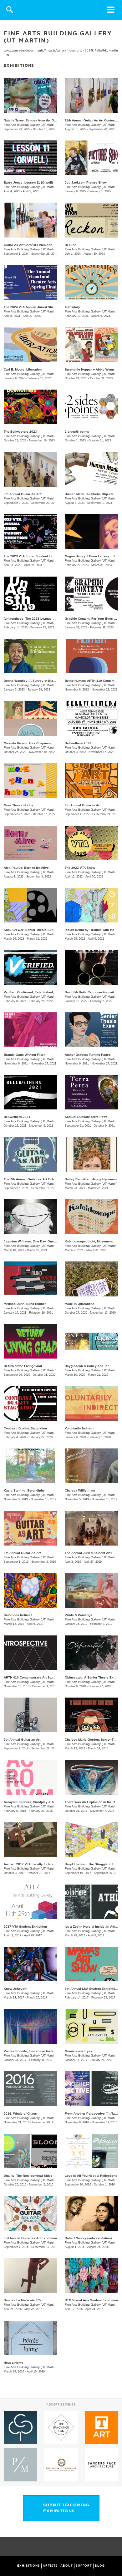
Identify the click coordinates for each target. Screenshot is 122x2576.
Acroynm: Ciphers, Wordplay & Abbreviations (38, 1802)
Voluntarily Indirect (79, 1428)
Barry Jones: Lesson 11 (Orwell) (28, 182)
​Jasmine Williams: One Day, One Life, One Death (41, 1241)
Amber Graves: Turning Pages (88, 1055)
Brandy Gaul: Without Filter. (25, 1055)
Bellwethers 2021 (17, 1117)
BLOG (100, 2566)
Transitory (72, 307)
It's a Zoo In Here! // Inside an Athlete (93, 1927)
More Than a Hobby (18, 805)
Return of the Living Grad (23, 1366)
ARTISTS (50, 2566)
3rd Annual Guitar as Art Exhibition (30, 2238)
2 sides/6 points (77, 432)
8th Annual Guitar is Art (83, 805)
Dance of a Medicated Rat (23, 2300)
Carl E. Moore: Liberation (23, 369)
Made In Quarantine (80, 1304)
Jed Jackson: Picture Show (86, 182)
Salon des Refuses (18, 1615)
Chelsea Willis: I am (80, 1490)
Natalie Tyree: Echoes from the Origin (32, 120)
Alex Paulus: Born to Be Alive (26, 868)
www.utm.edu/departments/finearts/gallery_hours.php (43, 51)
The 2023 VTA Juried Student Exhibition (34, 556)
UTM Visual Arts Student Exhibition (91, 2300)
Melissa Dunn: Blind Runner (25, 1304)
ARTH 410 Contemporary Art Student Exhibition (40, 1677)
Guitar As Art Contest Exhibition (28, 245)
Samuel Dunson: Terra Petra (86, 1117)
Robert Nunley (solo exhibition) (88, 2238)
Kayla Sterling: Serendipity (24, 1490)
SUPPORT (84, 2566)
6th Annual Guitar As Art (22, 1553)
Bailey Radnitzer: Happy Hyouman (91, 1179)
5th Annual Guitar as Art (22, 1740)
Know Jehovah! (15, 1989)
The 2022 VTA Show (80, 868)
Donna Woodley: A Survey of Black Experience (40, 681)
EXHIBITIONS (29, 2566)
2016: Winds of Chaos (20, 2114)
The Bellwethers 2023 (20, 432)
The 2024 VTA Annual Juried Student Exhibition (40, 307)
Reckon (71, 245)
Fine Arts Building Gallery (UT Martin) (30, 125)
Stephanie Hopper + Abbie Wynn (89, 369)
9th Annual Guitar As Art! (23, 494)
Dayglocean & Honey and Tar (87, 1366)
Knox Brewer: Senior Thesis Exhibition (33, 930)
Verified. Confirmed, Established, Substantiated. (40, 992)
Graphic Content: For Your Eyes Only (93, 619)
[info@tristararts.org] (116, 2547)
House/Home (13, 2363)
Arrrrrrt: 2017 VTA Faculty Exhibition (31, 1864)
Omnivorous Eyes (79, 2051)
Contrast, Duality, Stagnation (25, 1428)
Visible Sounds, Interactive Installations (34, 2051)
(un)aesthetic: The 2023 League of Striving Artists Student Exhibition (56, 619)
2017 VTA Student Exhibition (25, 1927)
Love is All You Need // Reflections (91, 2176)
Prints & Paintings (79, 1615)
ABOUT (67, 2566)
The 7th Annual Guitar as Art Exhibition (33, 1179)
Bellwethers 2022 (78, 743)
